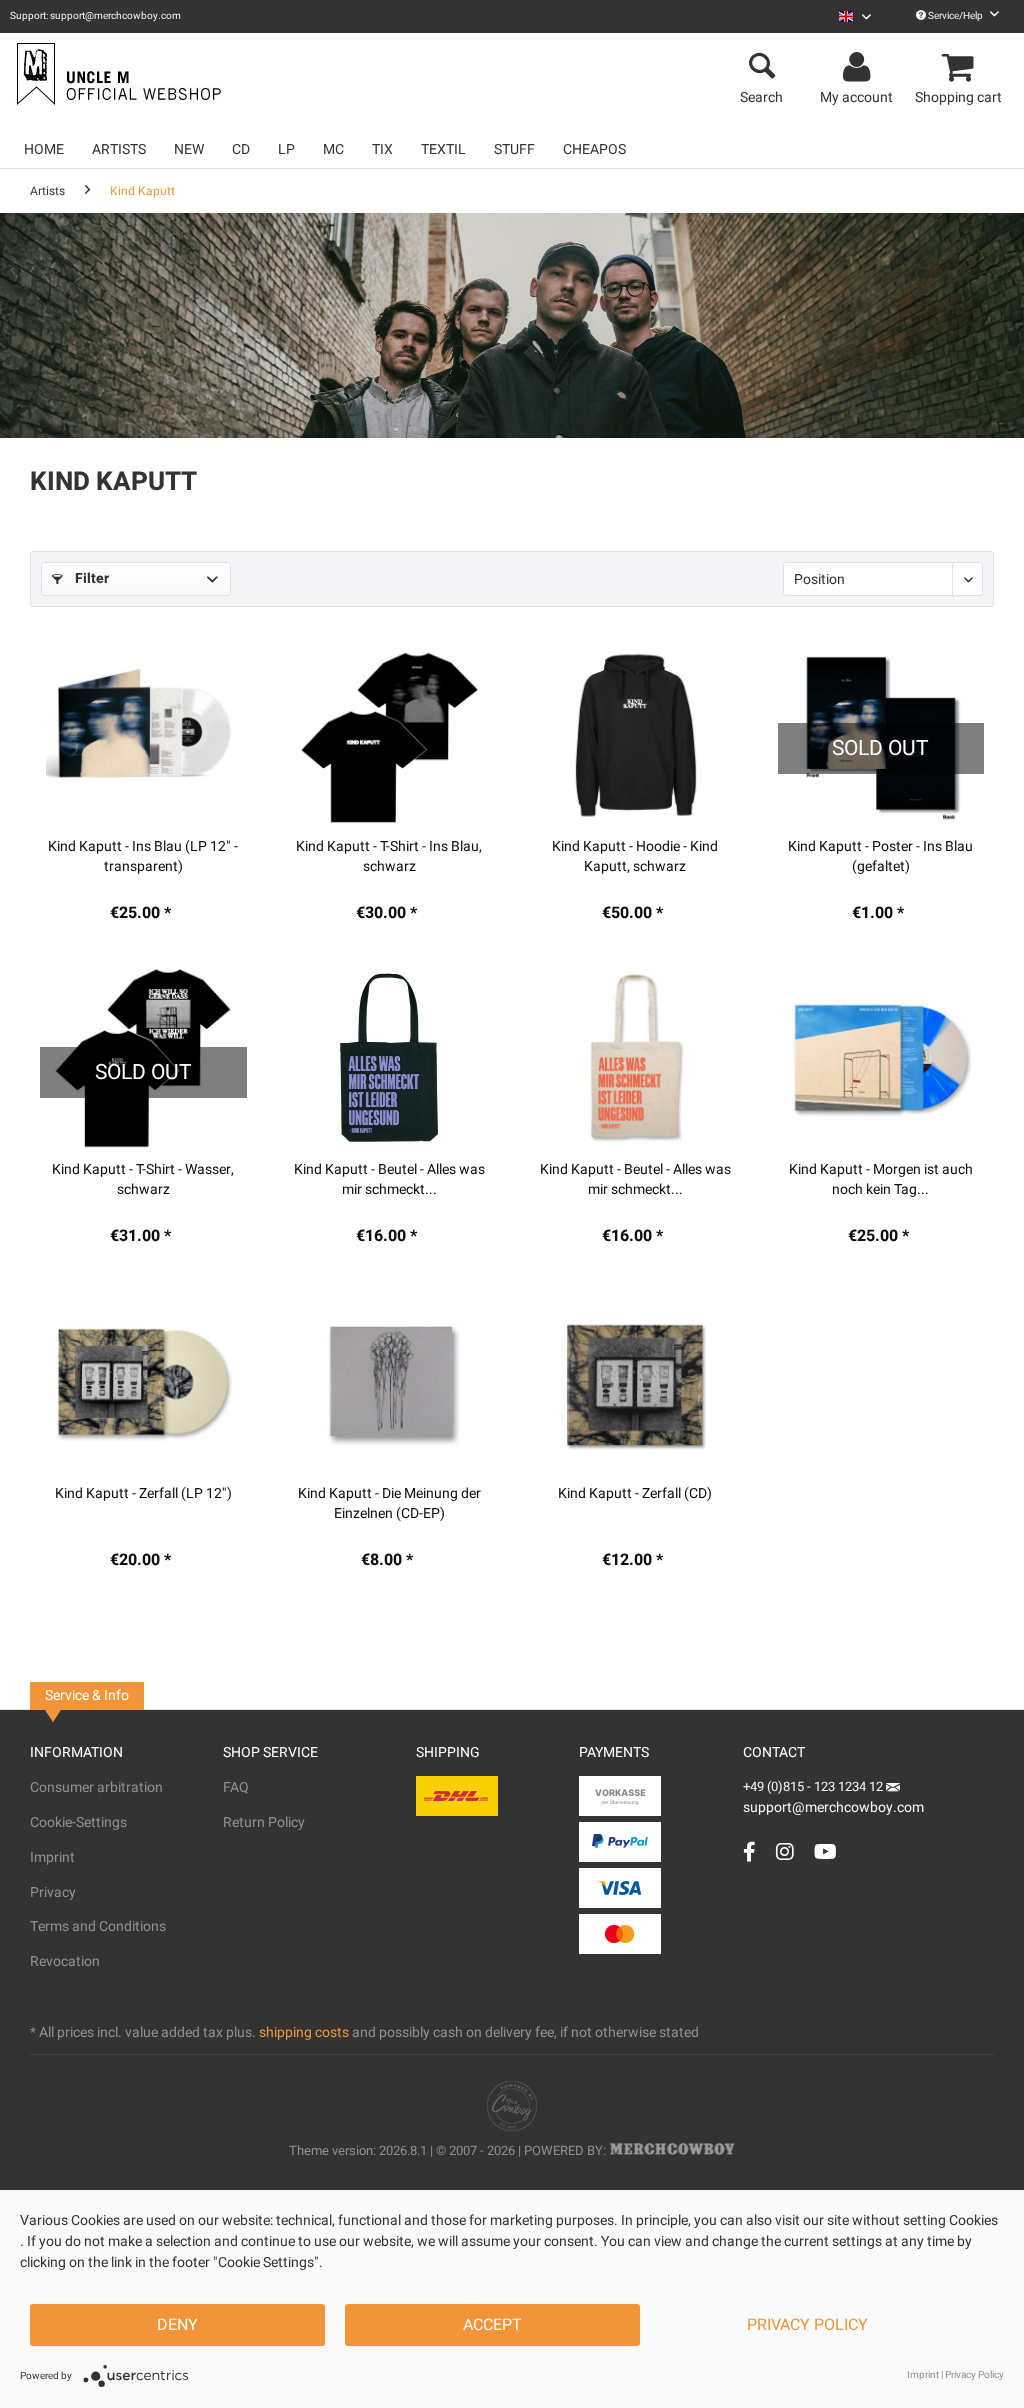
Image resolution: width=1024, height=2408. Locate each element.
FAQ (236, 1787)
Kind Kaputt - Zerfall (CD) (635, 1494)
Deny (177, 2325)
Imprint (52, 1857)
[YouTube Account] (825, 1851)
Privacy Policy (807, 2325)
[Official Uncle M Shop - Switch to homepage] (116, 74)
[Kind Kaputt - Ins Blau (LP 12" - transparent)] (143, 735)
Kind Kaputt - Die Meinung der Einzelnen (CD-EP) (389, 1504)
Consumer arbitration (96, 1787)
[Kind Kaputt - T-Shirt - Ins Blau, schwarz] (389, 735)
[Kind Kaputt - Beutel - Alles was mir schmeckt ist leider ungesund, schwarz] (389, 1058)
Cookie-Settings (78, 1822)
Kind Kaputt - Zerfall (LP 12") (143, 1494)
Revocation (65, 1961)
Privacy (53, 1892)
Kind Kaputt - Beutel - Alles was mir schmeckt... (389, 1180)
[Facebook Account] (749, 1851)
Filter (90, 578)
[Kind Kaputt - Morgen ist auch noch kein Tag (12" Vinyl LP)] (881, 1058)
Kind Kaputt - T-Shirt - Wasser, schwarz (143, 1180)
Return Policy (264, 1822)
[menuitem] (855, 16)
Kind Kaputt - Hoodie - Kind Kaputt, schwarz (635, 857)
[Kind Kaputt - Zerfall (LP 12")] (143, 1382)
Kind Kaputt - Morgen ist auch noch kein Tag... (881, 1180)
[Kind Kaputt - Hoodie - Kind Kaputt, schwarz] (635, 735)
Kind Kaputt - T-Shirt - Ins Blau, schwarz (389, 857)
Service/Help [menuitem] (955, 16)
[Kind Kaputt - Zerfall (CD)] (635, 1382)
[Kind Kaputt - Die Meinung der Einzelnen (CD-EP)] (389, 1382)
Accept (492, 2325)
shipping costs (304, 2032)
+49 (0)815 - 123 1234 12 (814, 1786)
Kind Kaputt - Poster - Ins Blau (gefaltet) (880, 857)
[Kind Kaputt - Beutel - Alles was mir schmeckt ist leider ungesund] (635, 1058)
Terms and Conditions (98, 1926)
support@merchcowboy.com (833, 1807)
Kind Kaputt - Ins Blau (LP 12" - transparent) (143, 857)
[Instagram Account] (785, 1851)
